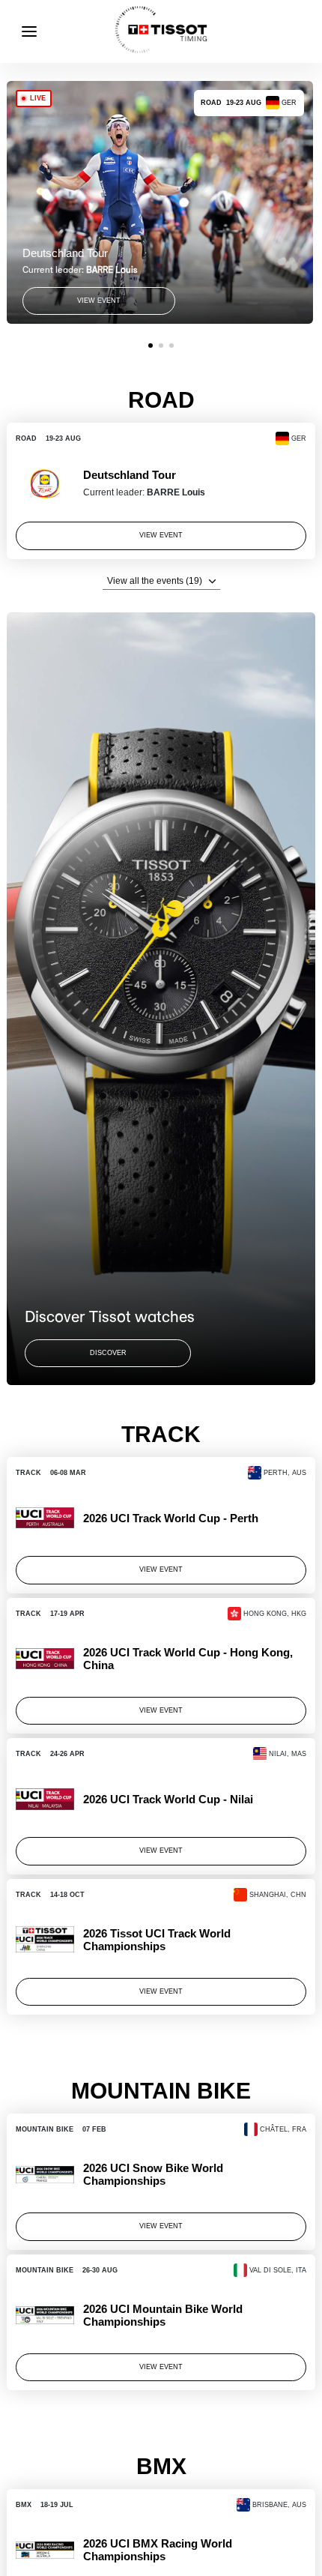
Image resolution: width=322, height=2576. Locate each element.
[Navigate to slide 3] (171, 346)
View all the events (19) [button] (155, 581)
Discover (108, 1353)
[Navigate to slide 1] (151, 346)
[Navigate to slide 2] (161, 346)
